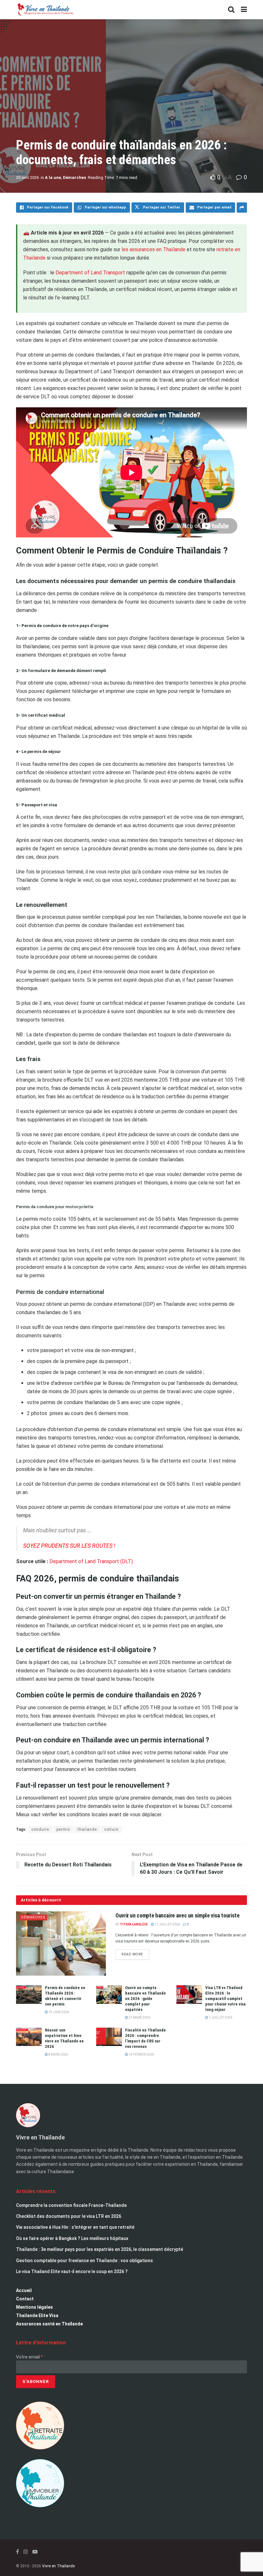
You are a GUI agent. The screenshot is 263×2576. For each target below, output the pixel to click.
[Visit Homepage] (45, 10)
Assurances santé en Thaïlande (49, 2324)
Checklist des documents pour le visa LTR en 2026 (69, 2216)
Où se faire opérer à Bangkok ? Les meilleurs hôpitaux (72, 2238)
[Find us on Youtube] (35, 2552)
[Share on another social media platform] (242, 208)
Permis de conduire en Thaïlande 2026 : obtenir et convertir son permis (65, 1996)
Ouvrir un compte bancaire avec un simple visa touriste (178, 1915)
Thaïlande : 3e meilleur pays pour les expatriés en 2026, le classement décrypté (100, 2249)
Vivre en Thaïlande (58, 2566)
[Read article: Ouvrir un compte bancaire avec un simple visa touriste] (61, 1943)
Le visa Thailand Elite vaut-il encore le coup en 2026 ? (72, 2271)
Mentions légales (34, 2307)
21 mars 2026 (139, 2018)
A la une (53, 177)
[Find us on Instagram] (26, 2552)
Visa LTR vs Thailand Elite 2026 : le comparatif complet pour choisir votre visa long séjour (225, 1999)
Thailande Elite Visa (37, 2315)
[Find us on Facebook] (17, 2552)
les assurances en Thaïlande (153, 249)
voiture (111, 1829)
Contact (25, 2299)
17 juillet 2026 (167, 1924)
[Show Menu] (244, 10)
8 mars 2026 (58, 2054)
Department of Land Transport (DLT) (91, 1561)
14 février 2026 (141, 2054)
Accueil (24, 2290)
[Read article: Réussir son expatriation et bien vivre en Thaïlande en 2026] (29, 2037)
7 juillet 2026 (220, 2018)
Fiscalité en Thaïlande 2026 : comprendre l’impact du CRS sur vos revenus (145, 2038)
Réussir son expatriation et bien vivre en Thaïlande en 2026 (64, 2038)
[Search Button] (231, 10)
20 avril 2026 (27, 177)
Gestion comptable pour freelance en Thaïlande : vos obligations (85, 2261)
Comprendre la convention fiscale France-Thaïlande (71, 2205)
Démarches (74, 177)
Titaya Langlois (134, 1924)
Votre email (30, 2357)
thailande (87, 1829)
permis (63, 1829)
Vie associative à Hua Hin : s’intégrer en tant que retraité (75, 2227)
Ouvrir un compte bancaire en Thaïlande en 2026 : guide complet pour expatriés (145, 1999)
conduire (40, 1829)
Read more (135, 1953)
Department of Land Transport (90, 273)
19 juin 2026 (58, 2012)
